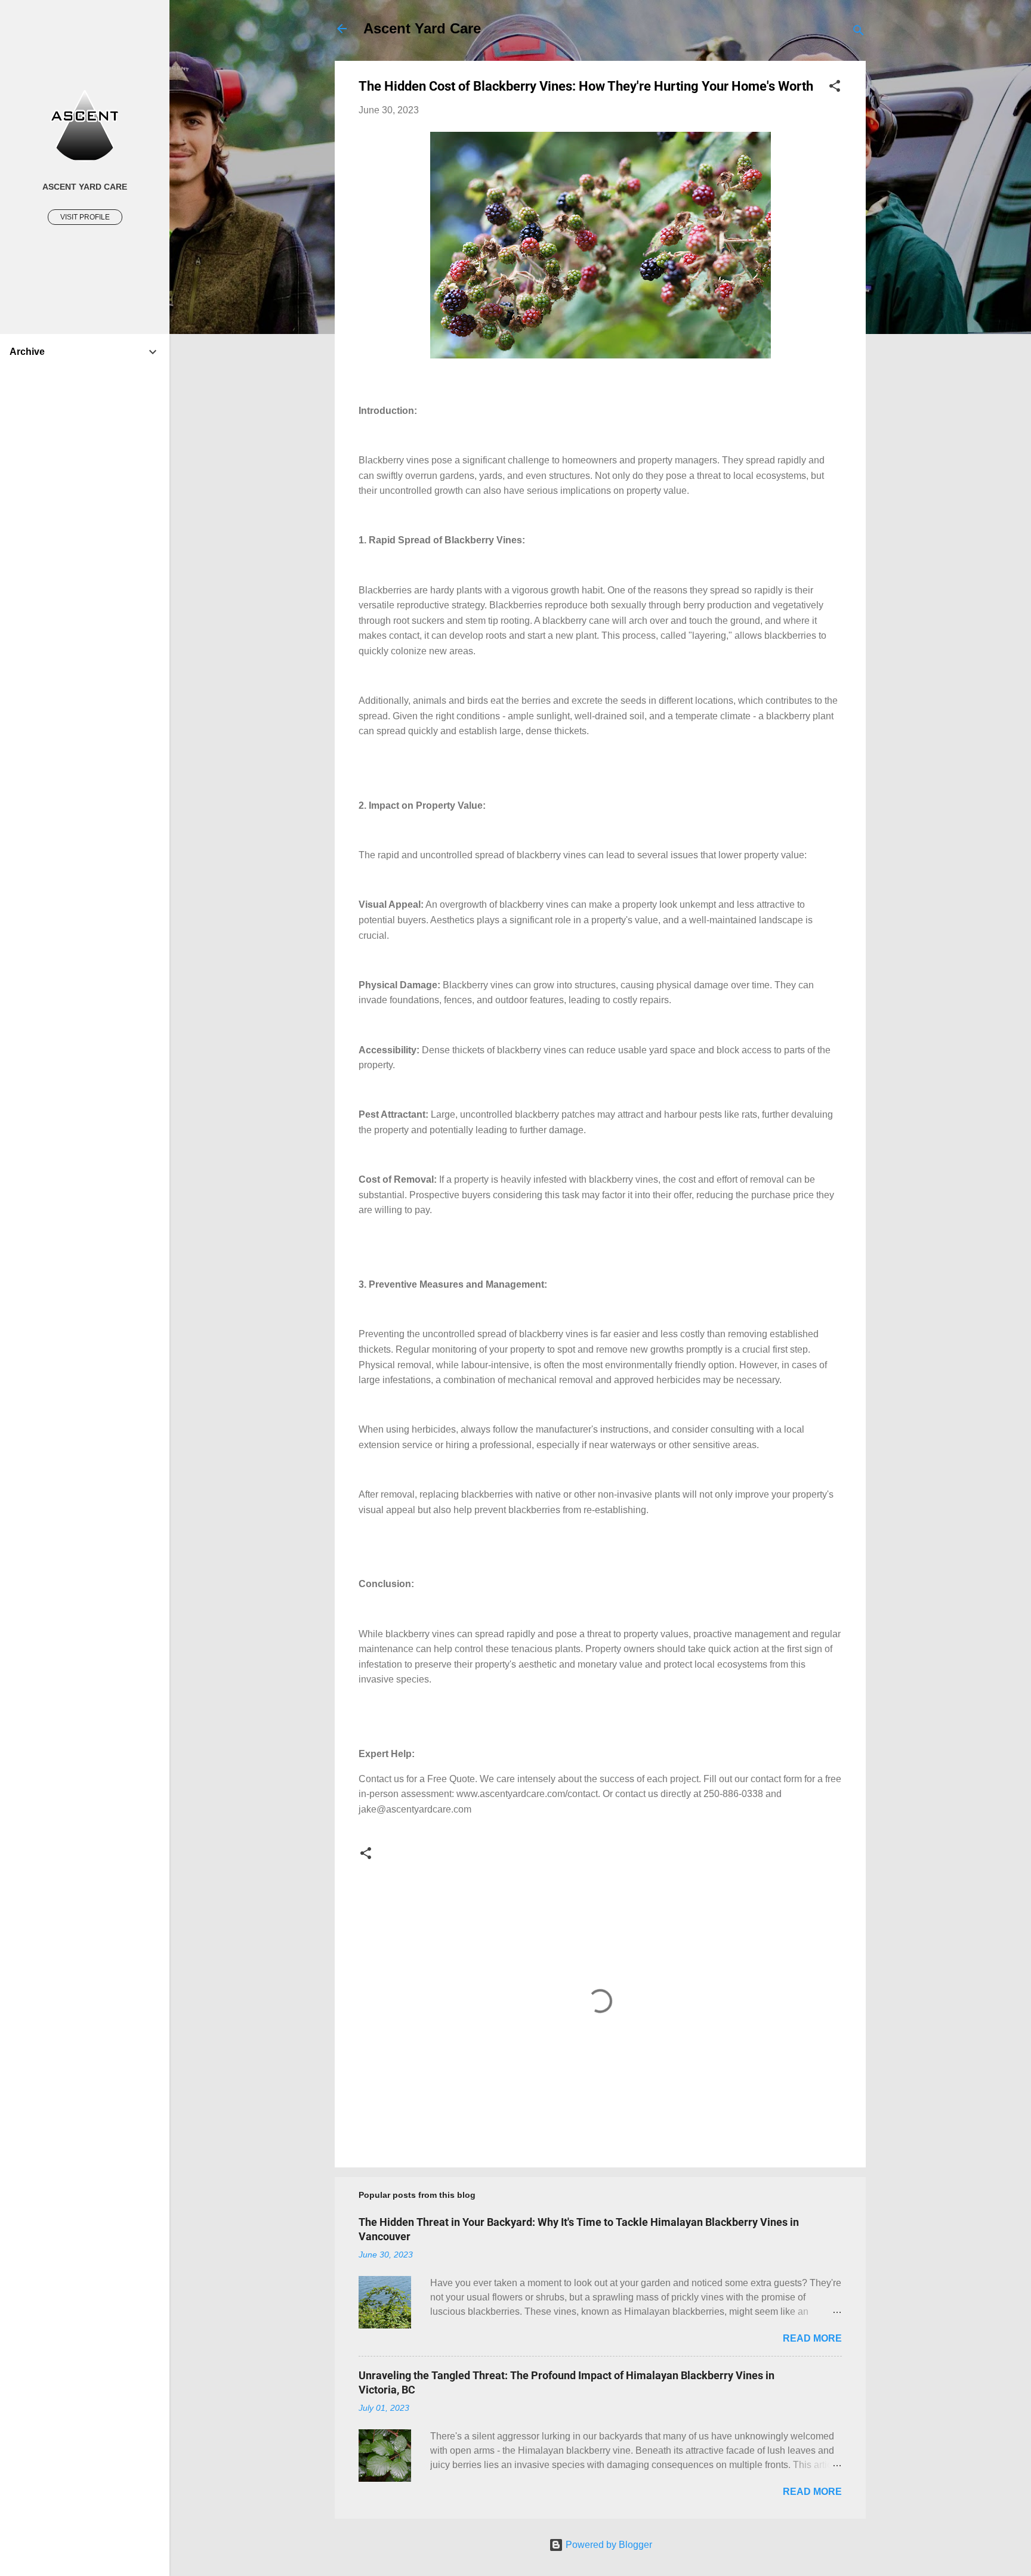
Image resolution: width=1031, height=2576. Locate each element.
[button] (835, 88)
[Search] (859, 33)
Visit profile (85, 217)
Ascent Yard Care (422, 28)
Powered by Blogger (608, 2545)
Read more (812, 2338)
